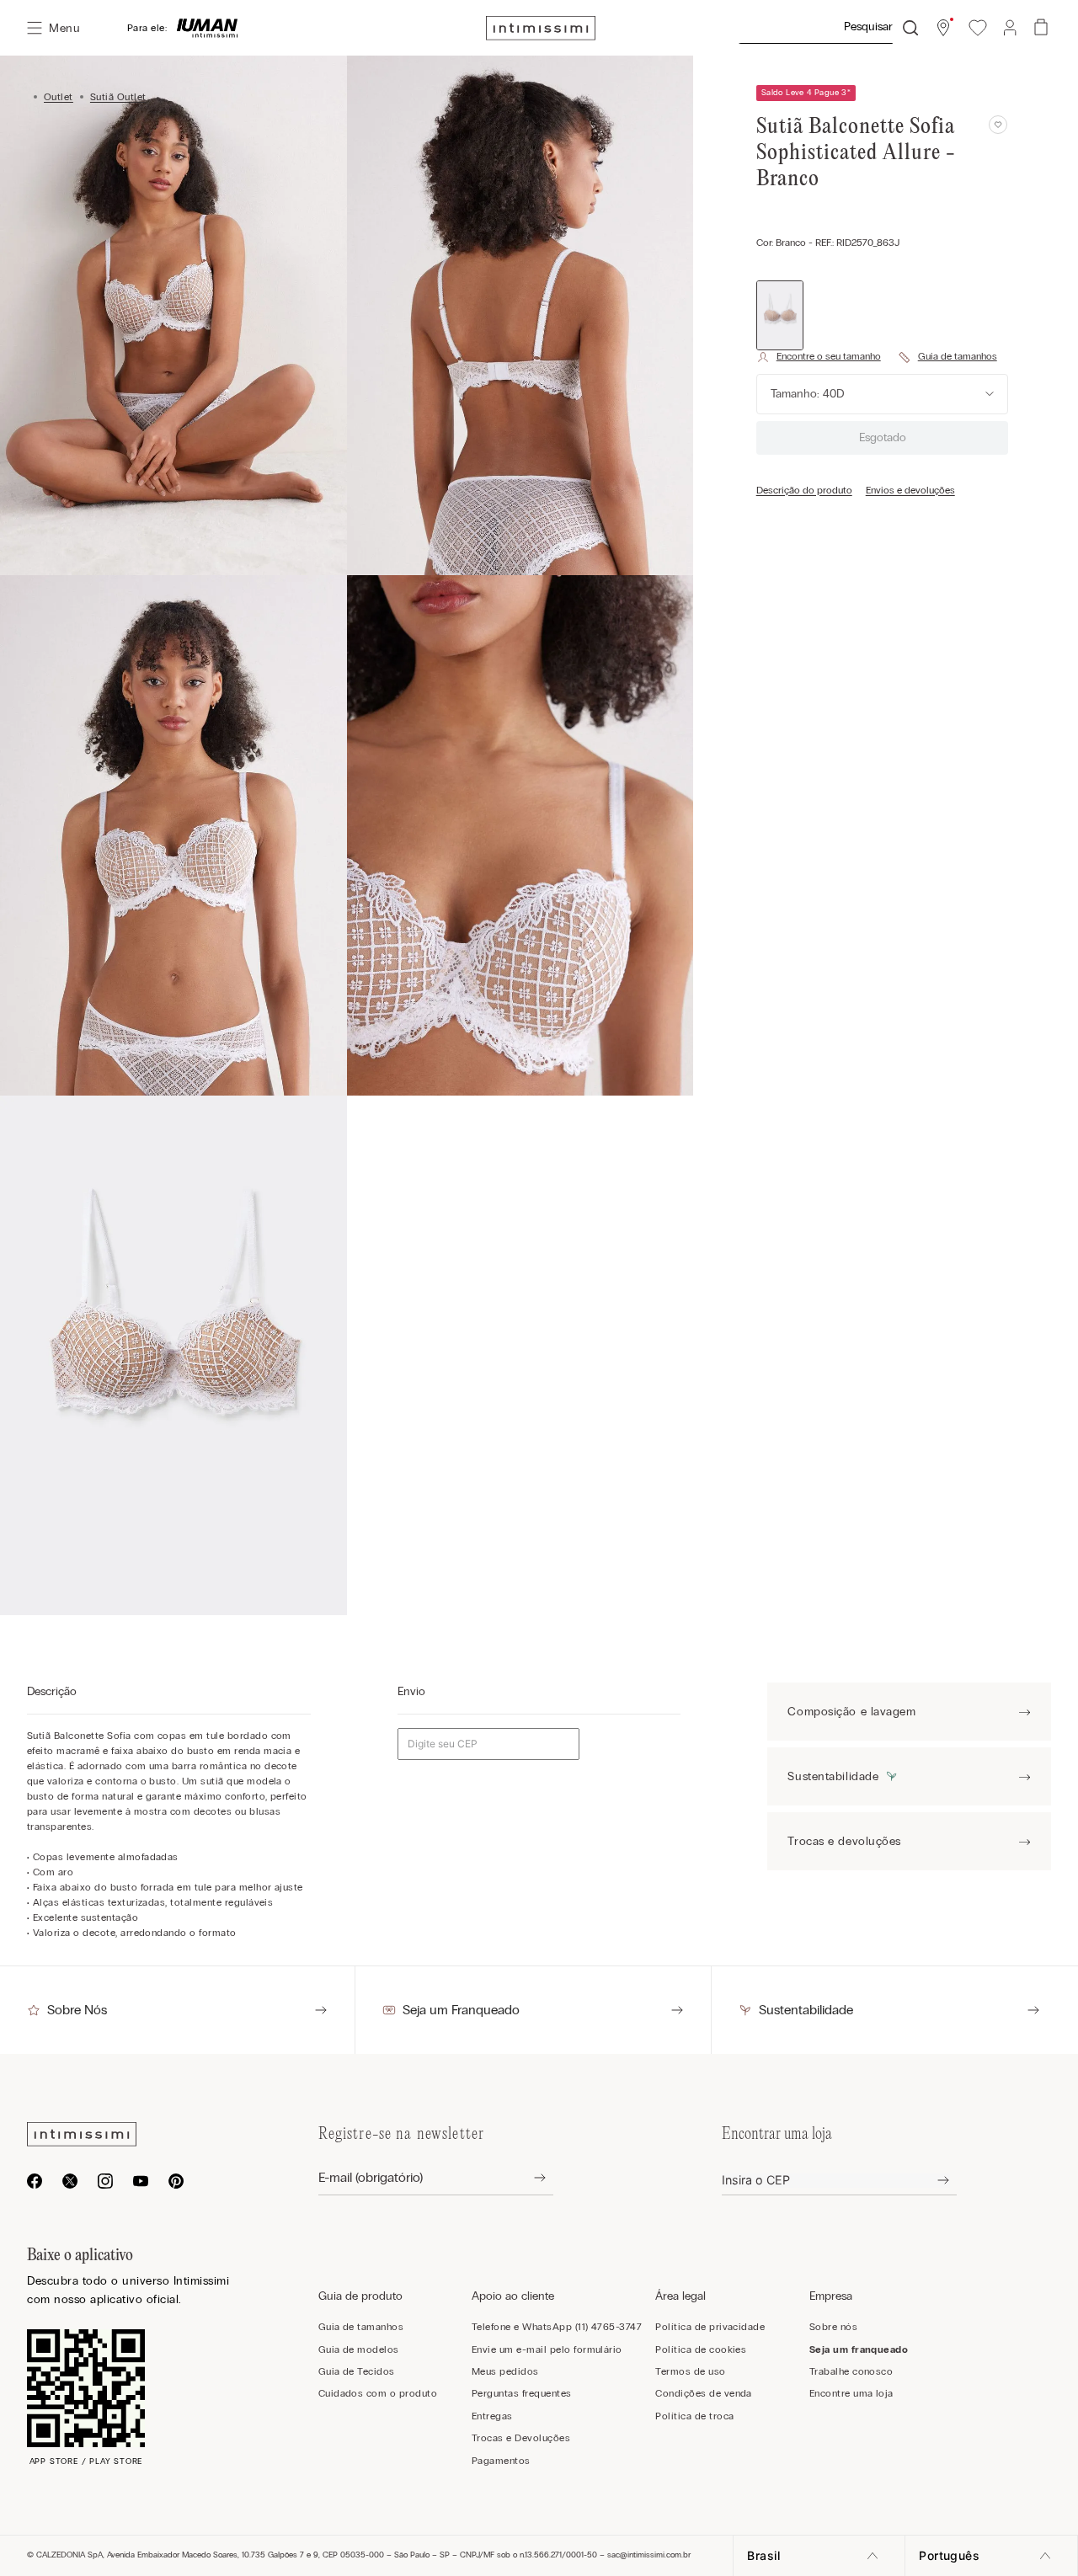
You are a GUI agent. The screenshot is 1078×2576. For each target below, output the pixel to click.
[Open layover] (527, 2178)
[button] (943, 28)
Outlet (59, 97)
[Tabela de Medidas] (947, 357)
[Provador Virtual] (819, 357)
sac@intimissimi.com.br (649, 2555)
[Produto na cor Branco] (780, 315)
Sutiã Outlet (118, 97)
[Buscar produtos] (910, 28)
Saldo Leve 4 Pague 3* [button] (806, 93)
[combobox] (828, 28)
